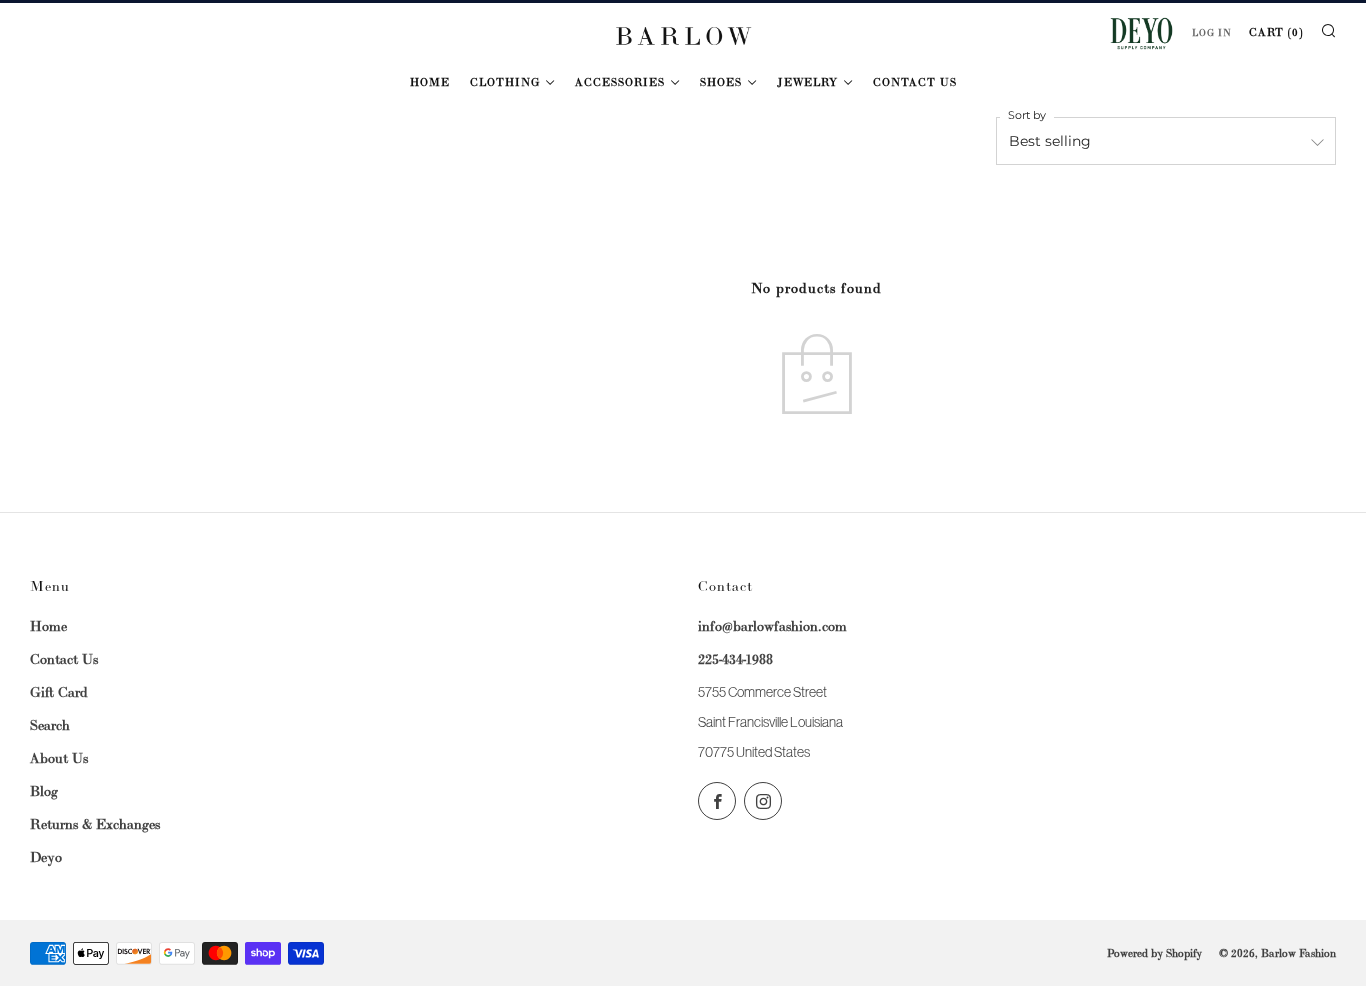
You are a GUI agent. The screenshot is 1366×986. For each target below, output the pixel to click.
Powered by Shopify (1154, 953)
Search (50, 725)
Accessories (620, 82)
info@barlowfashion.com (772, 626)
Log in (1212, 33)
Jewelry (807, 82)
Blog (44, 791)
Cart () (1276, 32)
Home (430, 82)
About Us (59, 758)
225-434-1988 (735, 659)
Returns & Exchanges (95, 824)
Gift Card (59, 692)
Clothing (505, 82)
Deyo (46, 857)
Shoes (721, 82)
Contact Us (915, 82)
